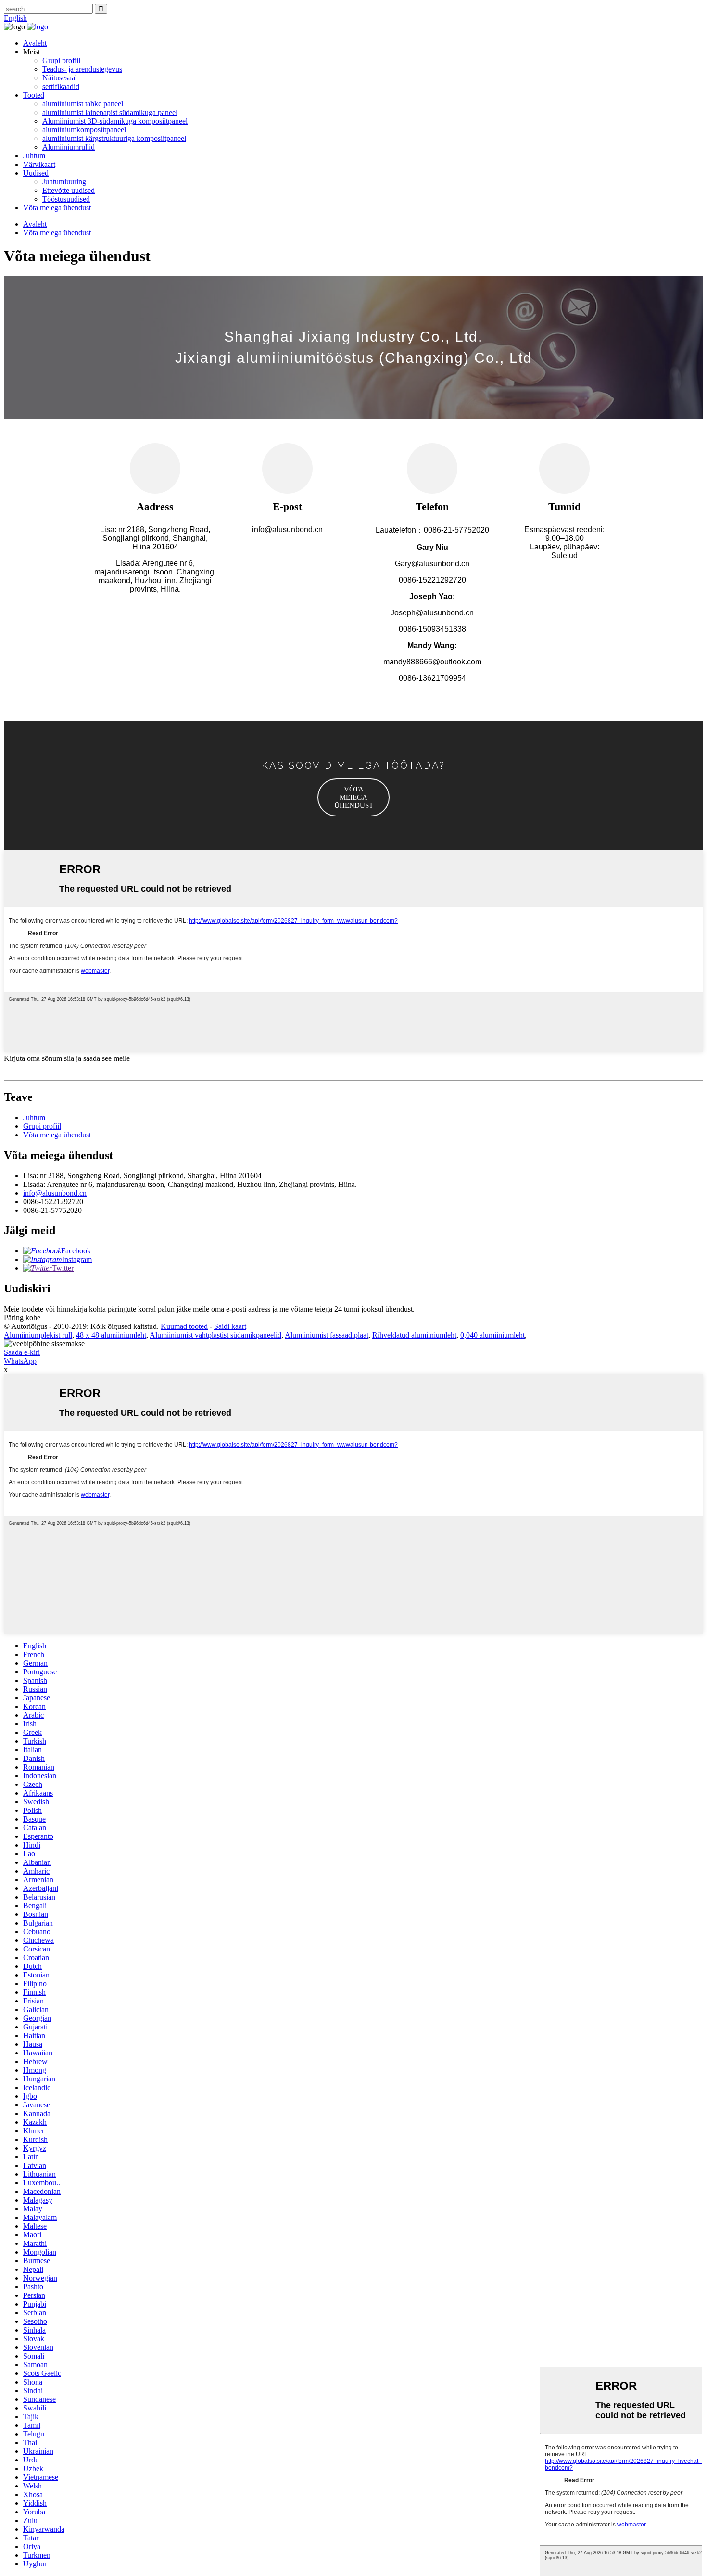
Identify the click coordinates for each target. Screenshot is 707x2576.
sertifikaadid (61, 86)
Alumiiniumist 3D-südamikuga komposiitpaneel (115, 121)
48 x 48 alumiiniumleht (111, 1335)
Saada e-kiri (22, 1352)
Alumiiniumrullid (69, 147)
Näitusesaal (60, 78)
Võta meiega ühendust (57, 208)
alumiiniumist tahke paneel (83, 104)
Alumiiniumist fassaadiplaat (327, 1335)
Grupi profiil (61, 60)
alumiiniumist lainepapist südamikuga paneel (110, 112)
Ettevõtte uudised (69, 190)
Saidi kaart (230, 1326)
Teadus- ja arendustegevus (82, 69)
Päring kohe (22, 1318)
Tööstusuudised (66, 199)
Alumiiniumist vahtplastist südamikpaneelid (215, 1335)
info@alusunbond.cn (55, 1193)
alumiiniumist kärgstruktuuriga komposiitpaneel (114, 138)
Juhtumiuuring (64, 182)
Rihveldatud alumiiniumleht (414, 1335)
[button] (353, 797)
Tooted (34, 95)
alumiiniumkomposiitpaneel (84, 130)
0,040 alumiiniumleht (492, 1335)
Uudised (36, 173)
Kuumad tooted (184, 1326)
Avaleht (35, 43)
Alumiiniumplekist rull (38, 1335)
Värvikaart (39, 164)
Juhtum (34, 156)
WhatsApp (20, 1361)
